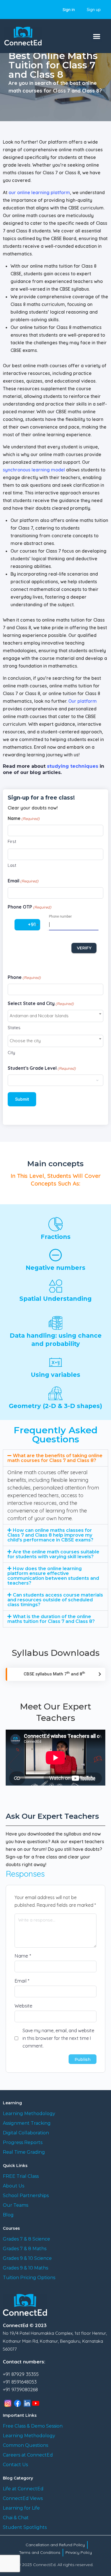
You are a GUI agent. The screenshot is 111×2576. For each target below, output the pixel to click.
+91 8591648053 (20, 2382)
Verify (84, 948)
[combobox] (55, 1016)
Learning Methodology (29, 2114)
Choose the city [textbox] (25, 1041)
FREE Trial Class (21, 2176)
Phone (24, 977)
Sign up (94, 10)
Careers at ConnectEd (28, 2455)
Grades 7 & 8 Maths (25, 2249)
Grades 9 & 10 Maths (25, 2268)
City (11, 1053)
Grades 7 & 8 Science (26, 2239)
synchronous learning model (34, 470)
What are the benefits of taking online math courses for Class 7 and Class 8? (55, 1458)
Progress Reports (23, 2142)
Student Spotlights (25, 2527)
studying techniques (73, 766)
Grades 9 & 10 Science (27, 2258)
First (12, 841)
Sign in (69, 10)
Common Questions (25, 2445)
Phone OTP (29, 907)
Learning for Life (21, 2508)
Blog (8, 2215)
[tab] (55, 1458)
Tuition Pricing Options (29, 2278)
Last (12, 865)
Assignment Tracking (27, 2123)
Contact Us (15, 2465)
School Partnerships (26, 2196)
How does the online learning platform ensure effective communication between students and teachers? (53, 1576)
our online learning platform (39, 192)
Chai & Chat (16, 2518)
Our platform (83, 701)
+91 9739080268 (20, 2389)
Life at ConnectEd (23, 2489)
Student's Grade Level (42, 1068)
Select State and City (41, 1003)
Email (23, 881)
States (14, 1028)
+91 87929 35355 (21, 2374)
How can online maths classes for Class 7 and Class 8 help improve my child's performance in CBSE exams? (50, 1535)
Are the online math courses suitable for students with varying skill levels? (53, 1554)
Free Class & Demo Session (33, 2426)
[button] (97, 36)
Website (23, 2006)
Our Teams (16, 2205)
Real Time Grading (24, 2152)
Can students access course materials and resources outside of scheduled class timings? (55, 1600)
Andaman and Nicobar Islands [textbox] (39, 1016)
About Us (14, 2186)
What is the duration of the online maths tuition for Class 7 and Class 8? (51, 1619)
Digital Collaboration (26, 2133)
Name (23, 1956)
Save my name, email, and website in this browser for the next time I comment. (58, 2038)
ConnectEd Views (23, 2498)
